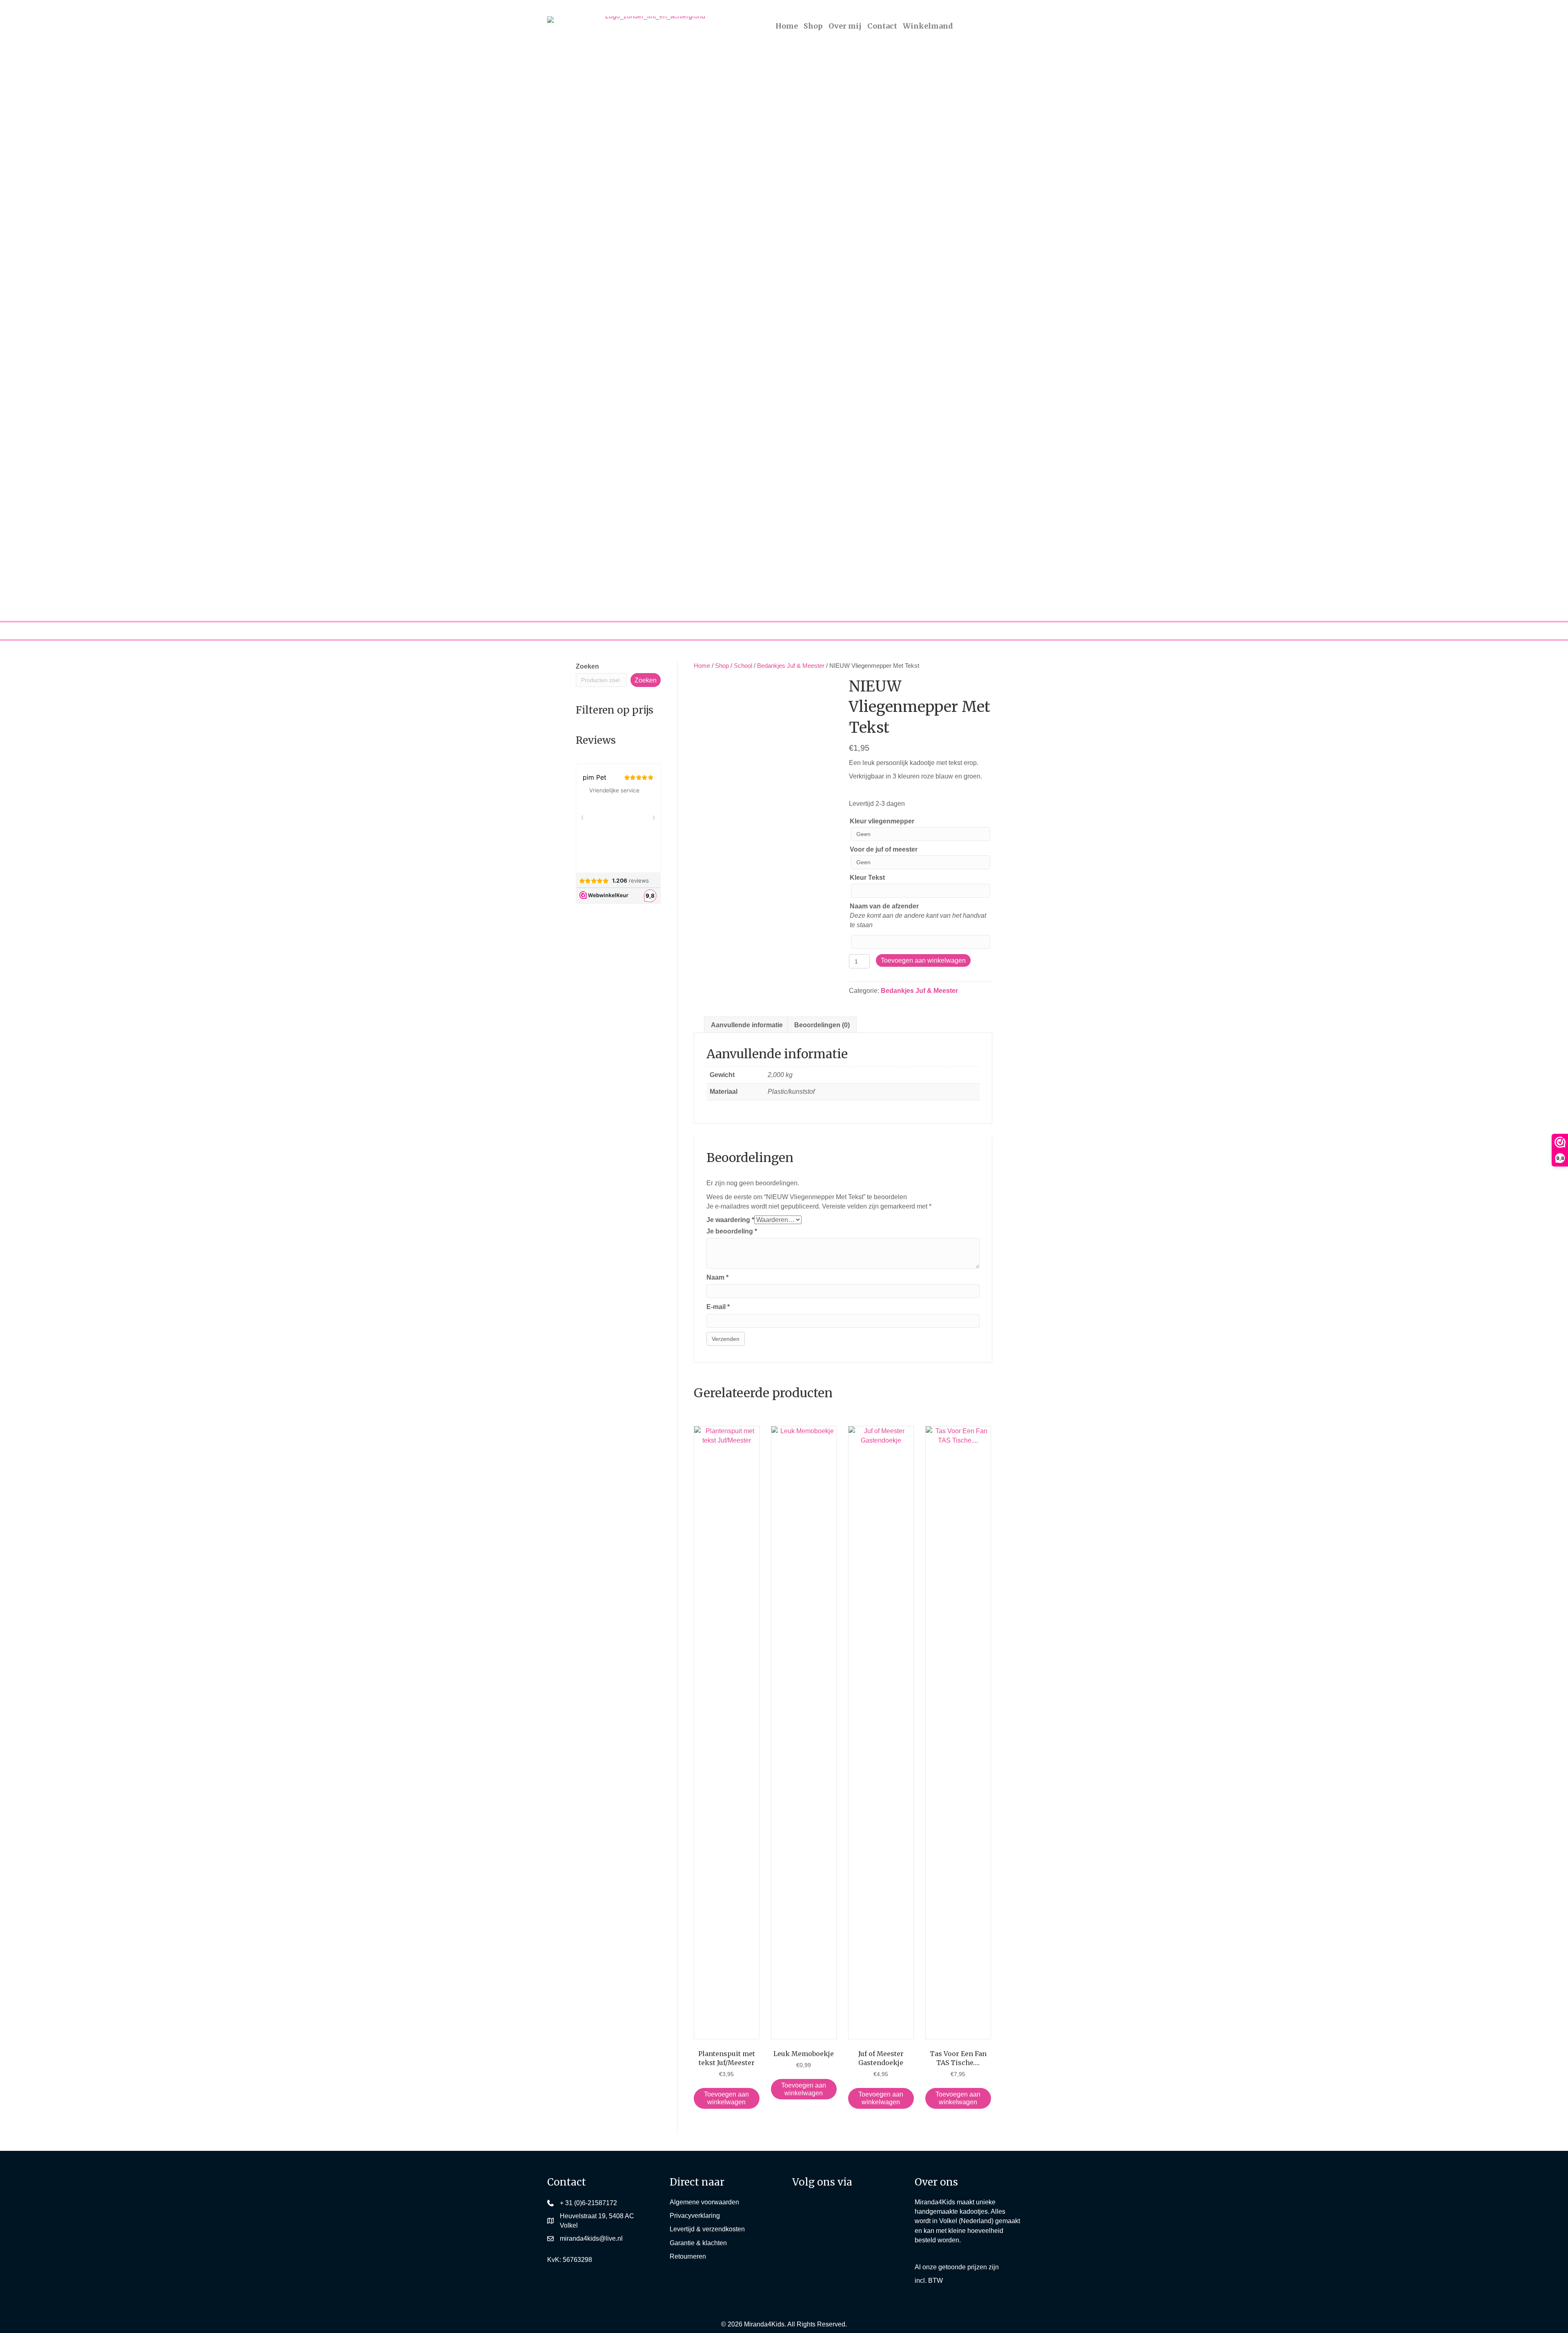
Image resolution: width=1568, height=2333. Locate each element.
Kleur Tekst (867, 878)
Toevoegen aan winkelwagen (923, 960)
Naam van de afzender (884, 906)
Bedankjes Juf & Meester (791, 666)
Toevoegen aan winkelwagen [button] (726, 2098)
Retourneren (688, 2256)
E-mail (718, 1307)
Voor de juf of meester (884, 849)
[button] (804, 2210)
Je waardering (730, 1220)
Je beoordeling (732, 1231)
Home (702, 666)
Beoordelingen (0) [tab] (822, 1025)
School (743, 666)
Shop (722, 666)
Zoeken (587, 666)
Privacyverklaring (695, 2216)
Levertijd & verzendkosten (707, 2229)
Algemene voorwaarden (704, 2202)
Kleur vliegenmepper (882, 821)
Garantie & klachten (698, 2243)
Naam (717, 1277)
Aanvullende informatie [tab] (747, 1025)
